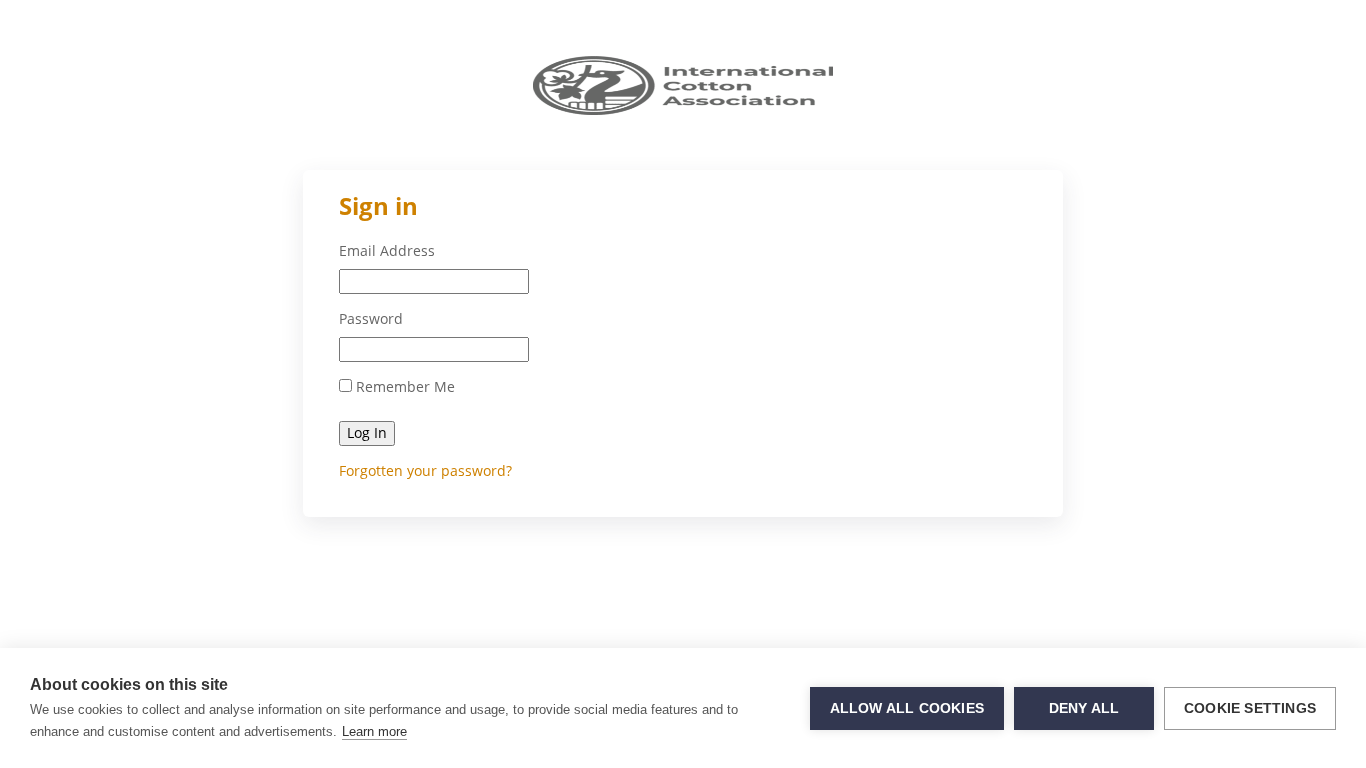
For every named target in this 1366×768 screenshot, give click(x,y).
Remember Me (403, 387)
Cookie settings (1250, 708)
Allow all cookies (907, 708)
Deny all (1084, 708)
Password (371, 319)
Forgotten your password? (425, 470)
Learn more (374, 731)
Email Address (387, 251)
